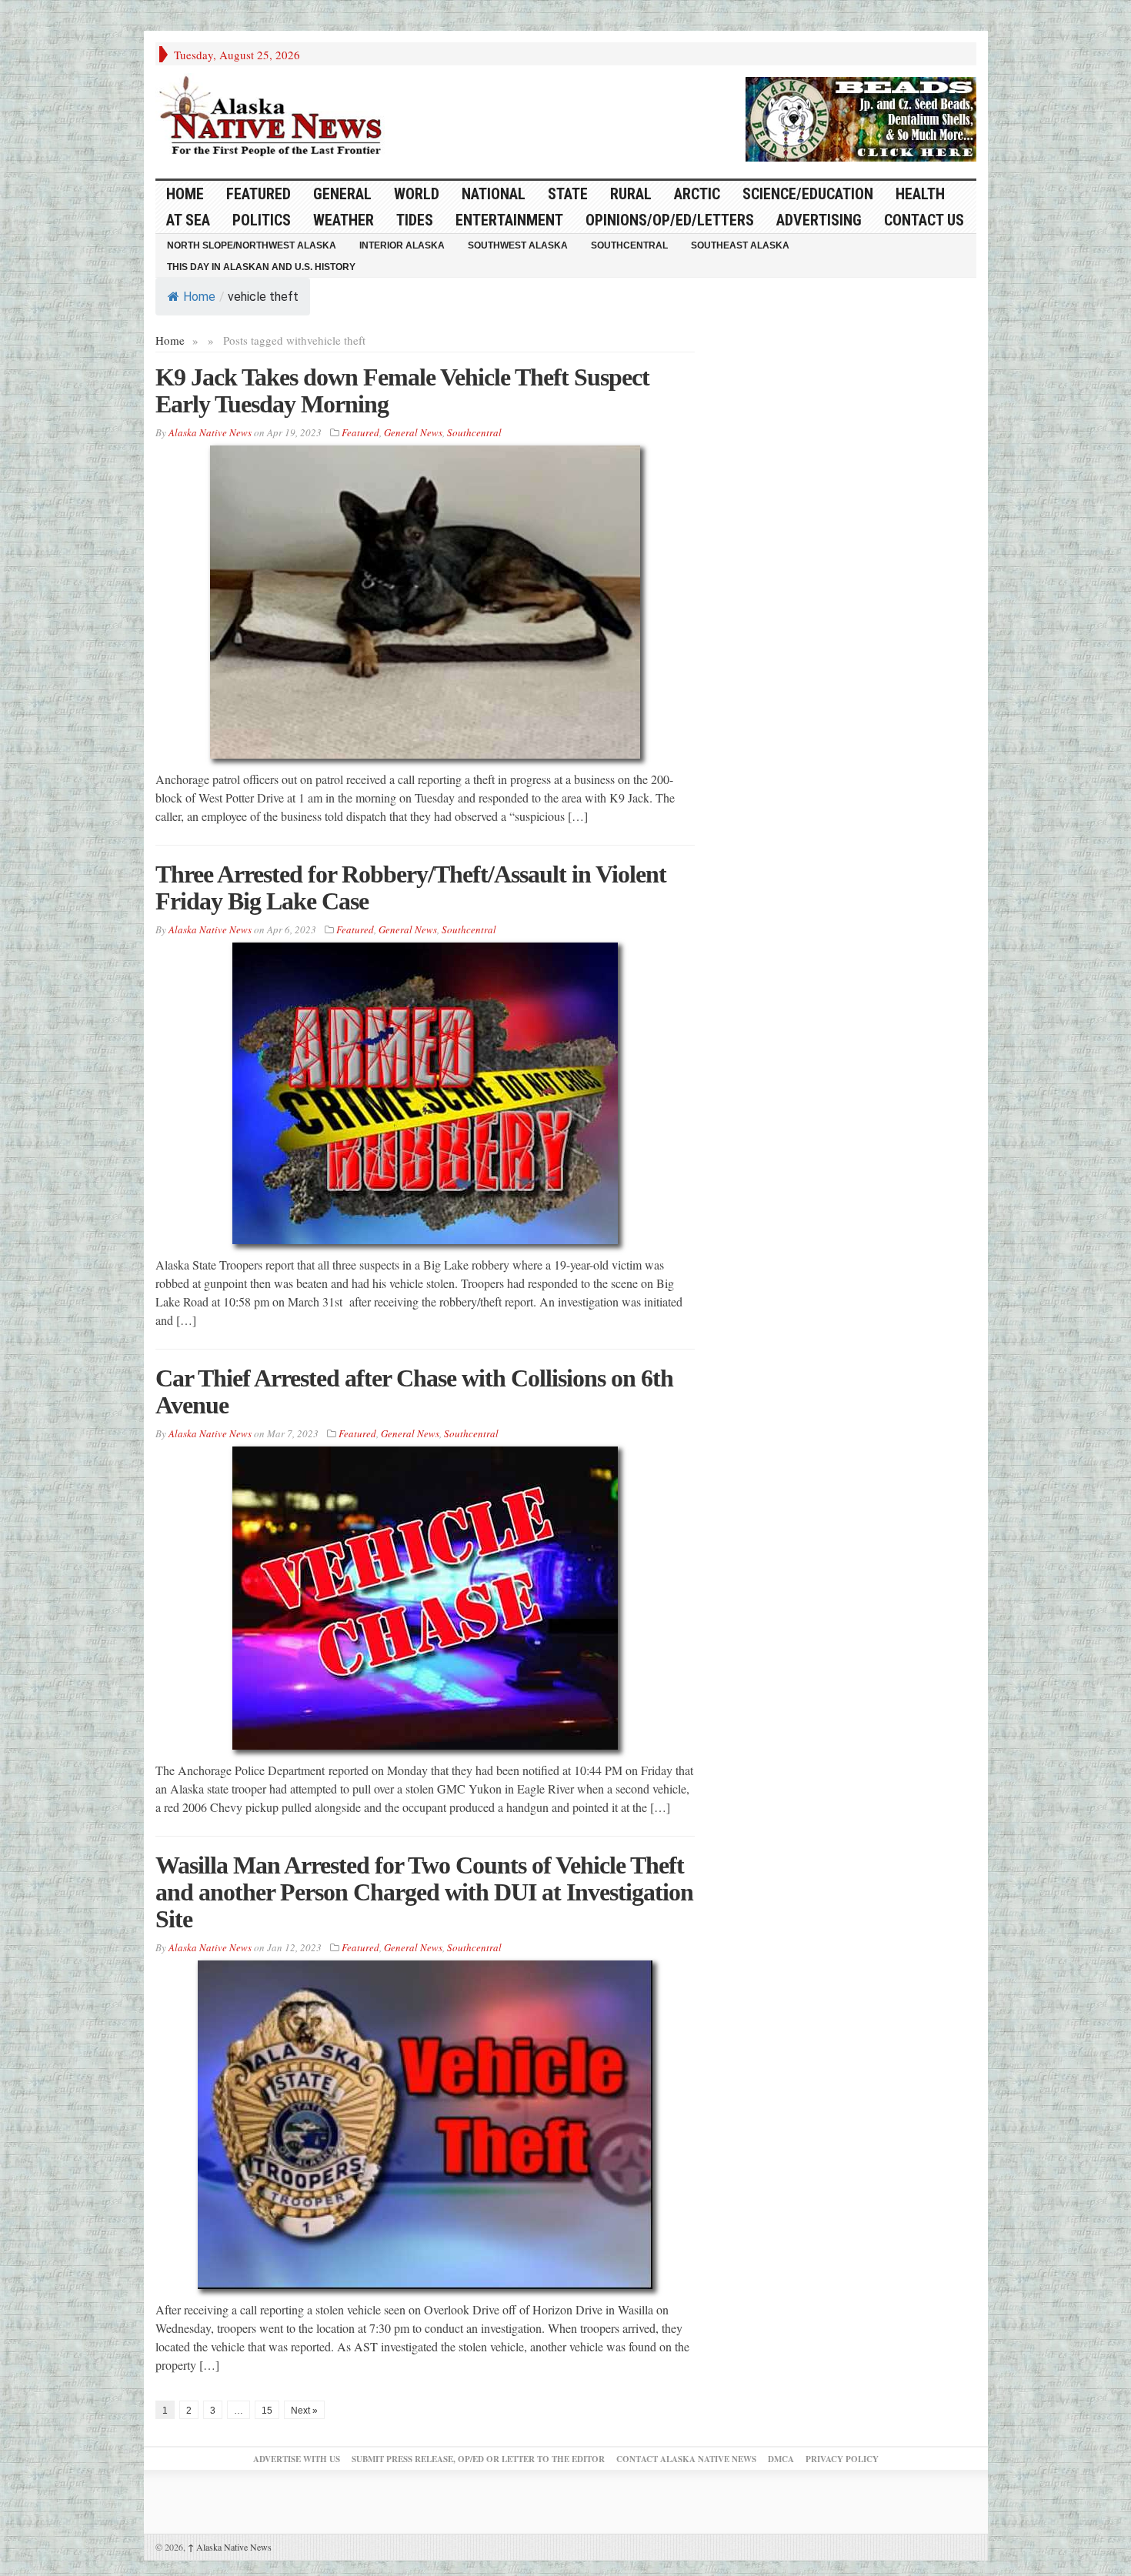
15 (267, 2411)
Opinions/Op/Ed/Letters (670, 220)
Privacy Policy (842, 2459)
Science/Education (808, 194)
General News (413, 432)
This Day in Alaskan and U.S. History (261, 267)
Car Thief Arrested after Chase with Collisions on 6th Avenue (414, 1391)
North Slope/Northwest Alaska (252, 245)
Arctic (697, 194)
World (417, 194)
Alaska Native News (230, 2547)
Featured (259, 194)
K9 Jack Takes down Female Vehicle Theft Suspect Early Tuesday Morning (402, 390)
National (494, 194)
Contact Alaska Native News (686, 2459)
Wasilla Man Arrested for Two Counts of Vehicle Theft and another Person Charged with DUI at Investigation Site (424, 1892)
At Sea (188, 220)
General (342, 194)
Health (920, 194)
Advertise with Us (297, 2459)
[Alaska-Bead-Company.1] (861, 117)
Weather (344, 220)
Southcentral (629, 245)
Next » (304, 2411)
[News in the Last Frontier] (275, 118)
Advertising (819, 220)
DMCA (781, 2459)
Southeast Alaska (740, 245)
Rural (631, 194)
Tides (415, 220)
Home (199, 297)
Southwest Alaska (518, 245)
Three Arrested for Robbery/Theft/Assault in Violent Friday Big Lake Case (411, 888)
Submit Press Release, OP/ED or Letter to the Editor (478, 2459)
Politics (262, 220)
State (568, 194)
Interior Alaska (402, 245)
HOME (185, 194)
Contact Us (924, 220)
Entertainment (509, 220)
